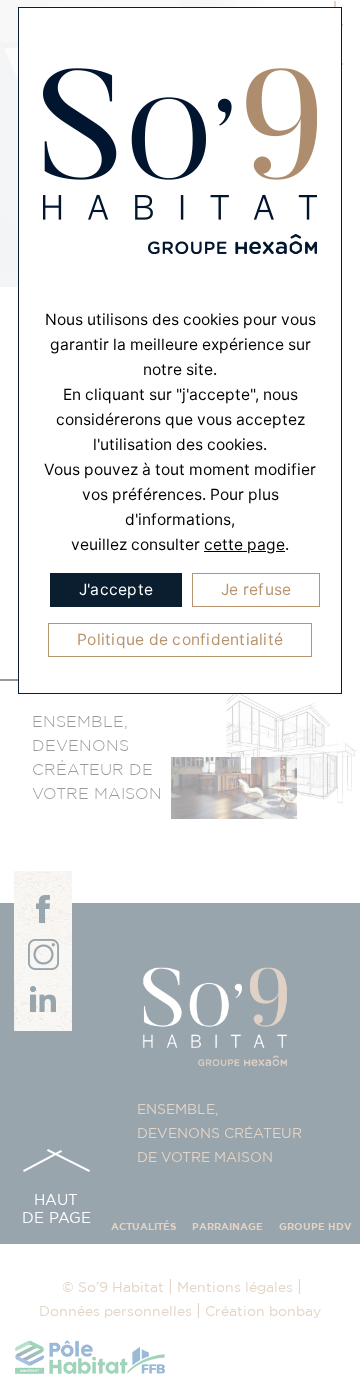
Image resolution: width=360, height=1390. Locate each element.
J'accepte (116, 589)
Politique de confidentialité (180, 639)
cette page (244, 544)
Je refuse (256, 589)
